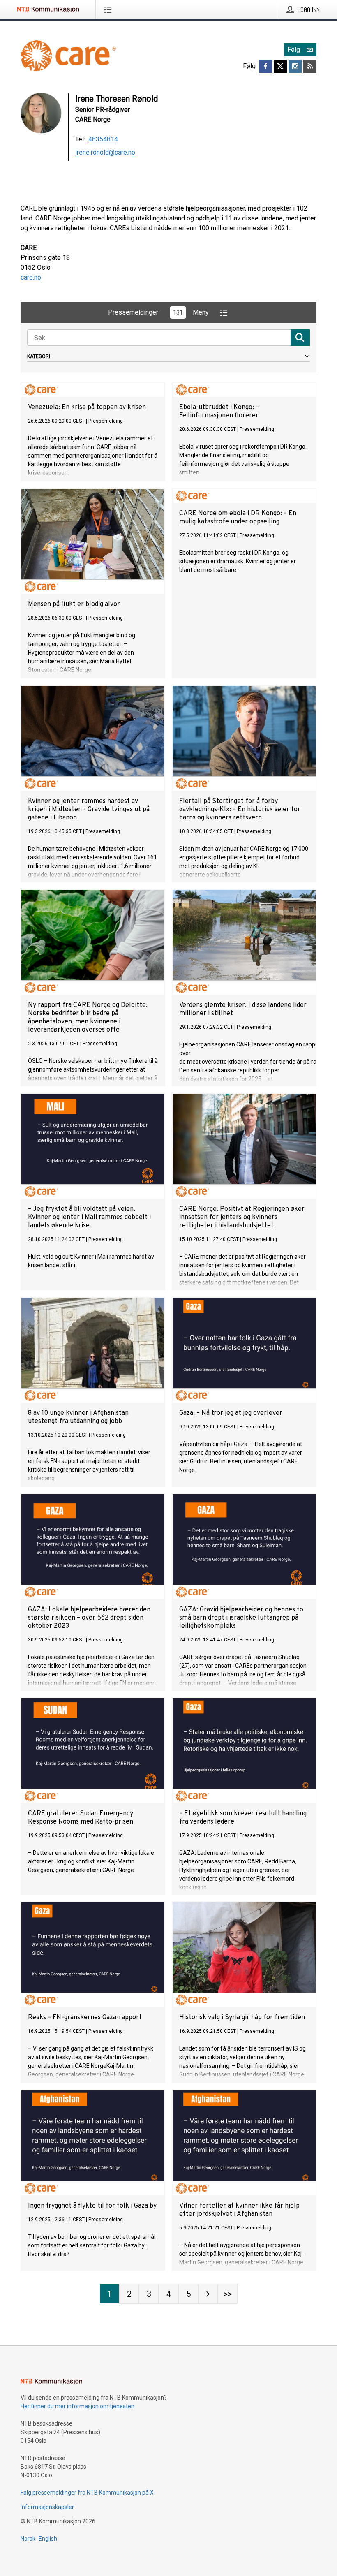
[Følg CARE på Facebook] (265, 66)
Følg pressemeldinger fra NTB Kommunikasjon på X (87, 2493)
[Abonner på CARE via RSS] (310, 66)
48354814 (103, 139)
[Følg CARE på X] (280, 66)
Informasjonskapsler (47, 2507)
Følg (294, 50)
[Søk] (300, 338)
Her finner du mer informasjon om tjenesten (77, 2406)
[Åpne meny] (110, 9)
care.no (31, 277)
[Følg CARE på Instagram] (295, 66)
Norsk (28, 2539)
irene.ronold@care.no (105, 152)
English (48, 2539)
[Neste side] (208, 2294)
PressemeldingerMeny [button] (158, 312)
